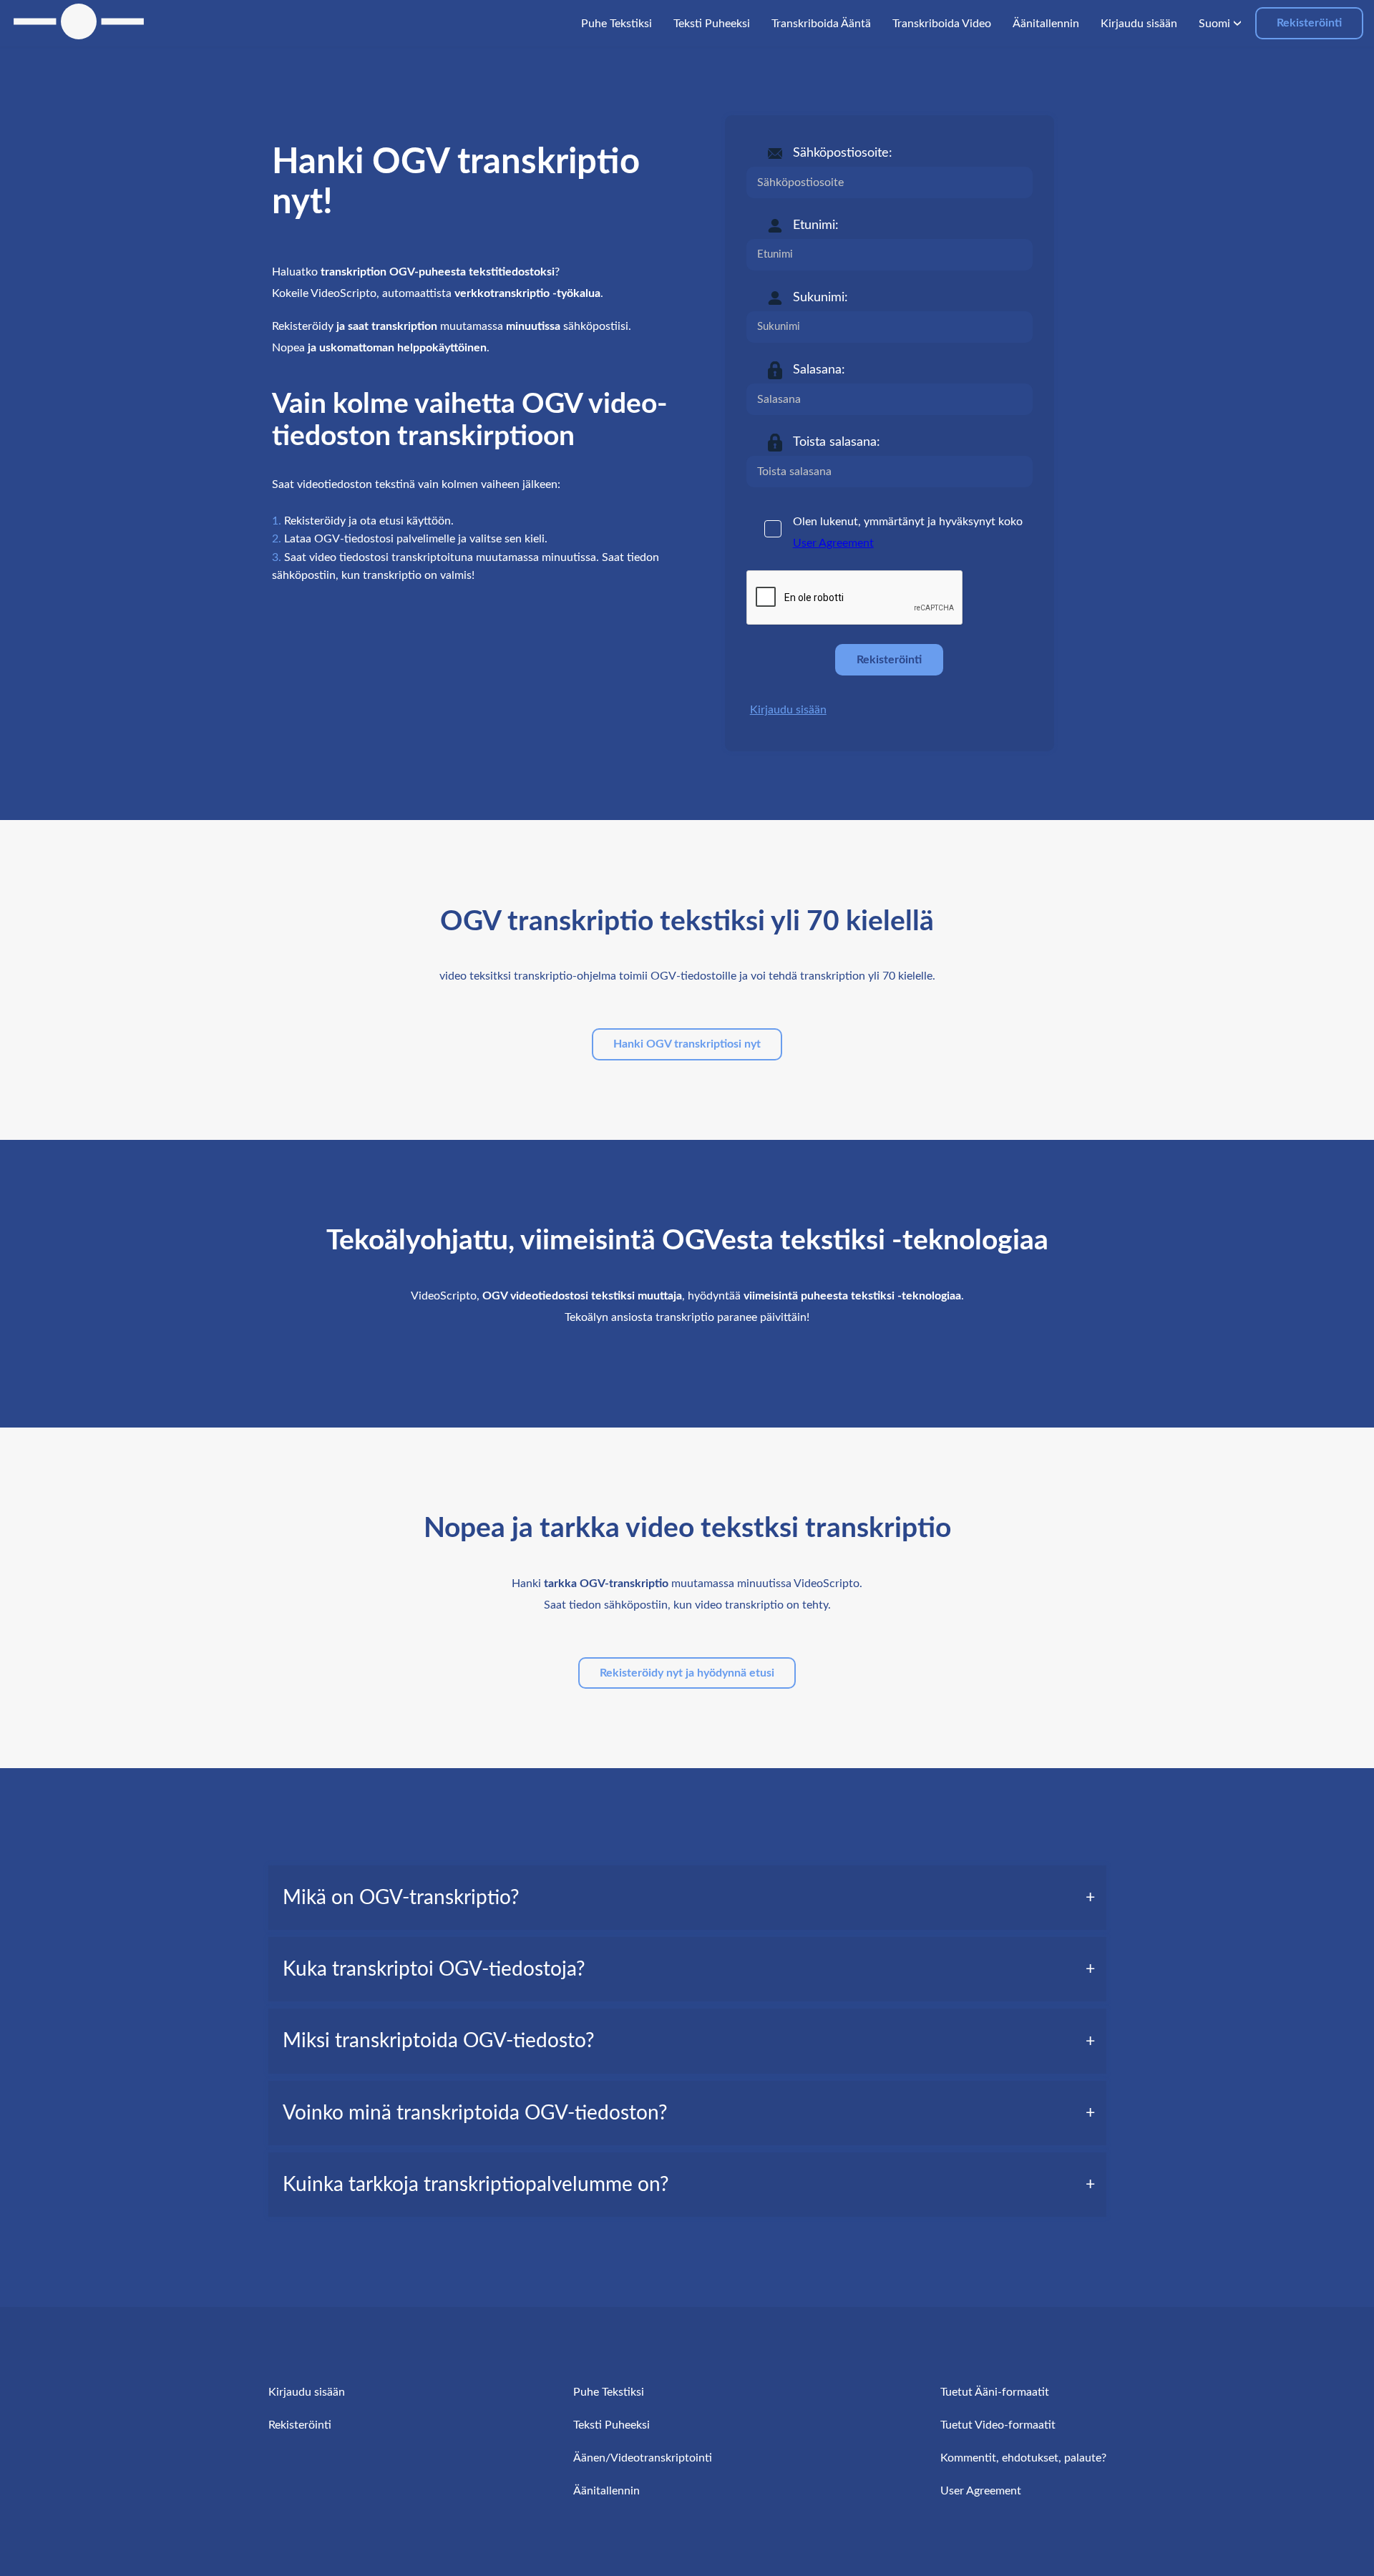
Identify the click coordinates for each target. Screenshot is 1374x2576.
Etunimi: (816, 225)
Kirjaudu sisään (788, 710)
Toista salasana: (837, 442)
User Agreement (833, 543)
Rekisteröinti (1309, 23)
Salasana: (819, 370)
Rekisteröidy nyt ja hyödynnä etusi (687, 1673)
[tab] (687, 1898)
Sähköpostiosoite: (843, 153)
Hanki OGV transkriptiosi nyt (687, 1044)
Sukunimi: (820, 298)
